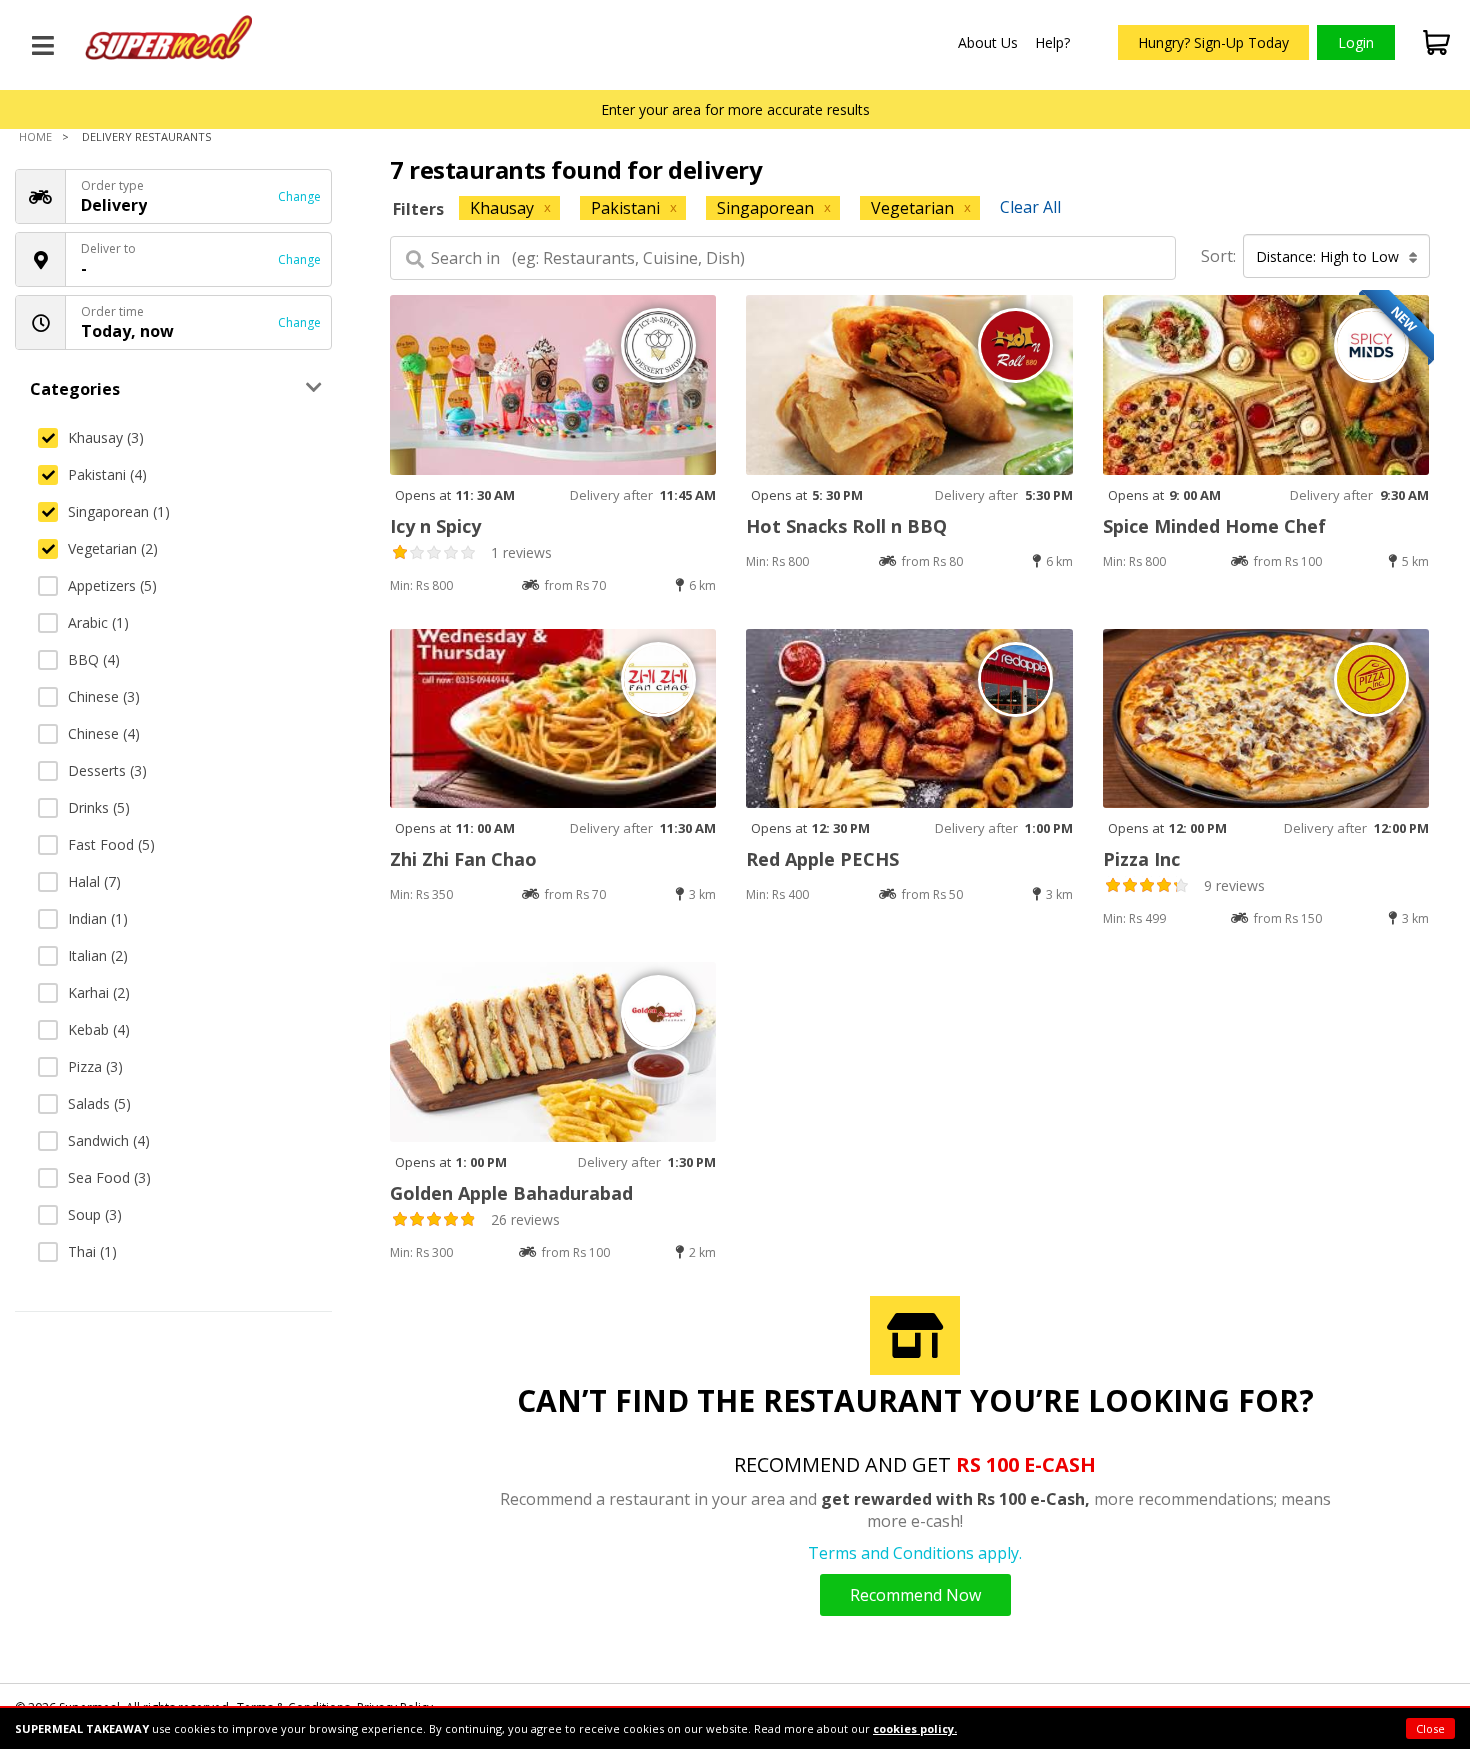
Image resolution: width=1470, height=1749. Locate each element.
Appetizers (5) (112, 585)
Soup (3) (95, 1214)
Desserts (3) (107, 770)
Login (1356, 42)
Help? (1052, 42)
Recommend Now (915, 1595)
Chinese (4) (104, 733)
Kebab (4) (99, 1029)
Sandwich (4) (109, 1140)
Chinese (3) (104, 696)
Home (35, 136)
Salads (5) (99, 1103)
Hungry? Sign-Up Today (1213, 42)
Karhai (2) (99, 992)
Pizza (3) (95, 1066)
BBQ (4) (94, 659)
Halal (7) (94, 881)
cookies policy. (915, 1728)
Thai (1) (92, 1251)
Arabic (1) (98, 622)
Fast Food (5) (111, 844)
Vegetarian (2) (113, 548)
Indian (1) (98, 918)
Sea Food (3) (109, 1177)
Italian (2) (98, 955)
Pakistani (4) (107, 474)
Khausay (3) (106, 437)
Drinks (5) (99, 807)
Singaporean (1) (119, 511)
